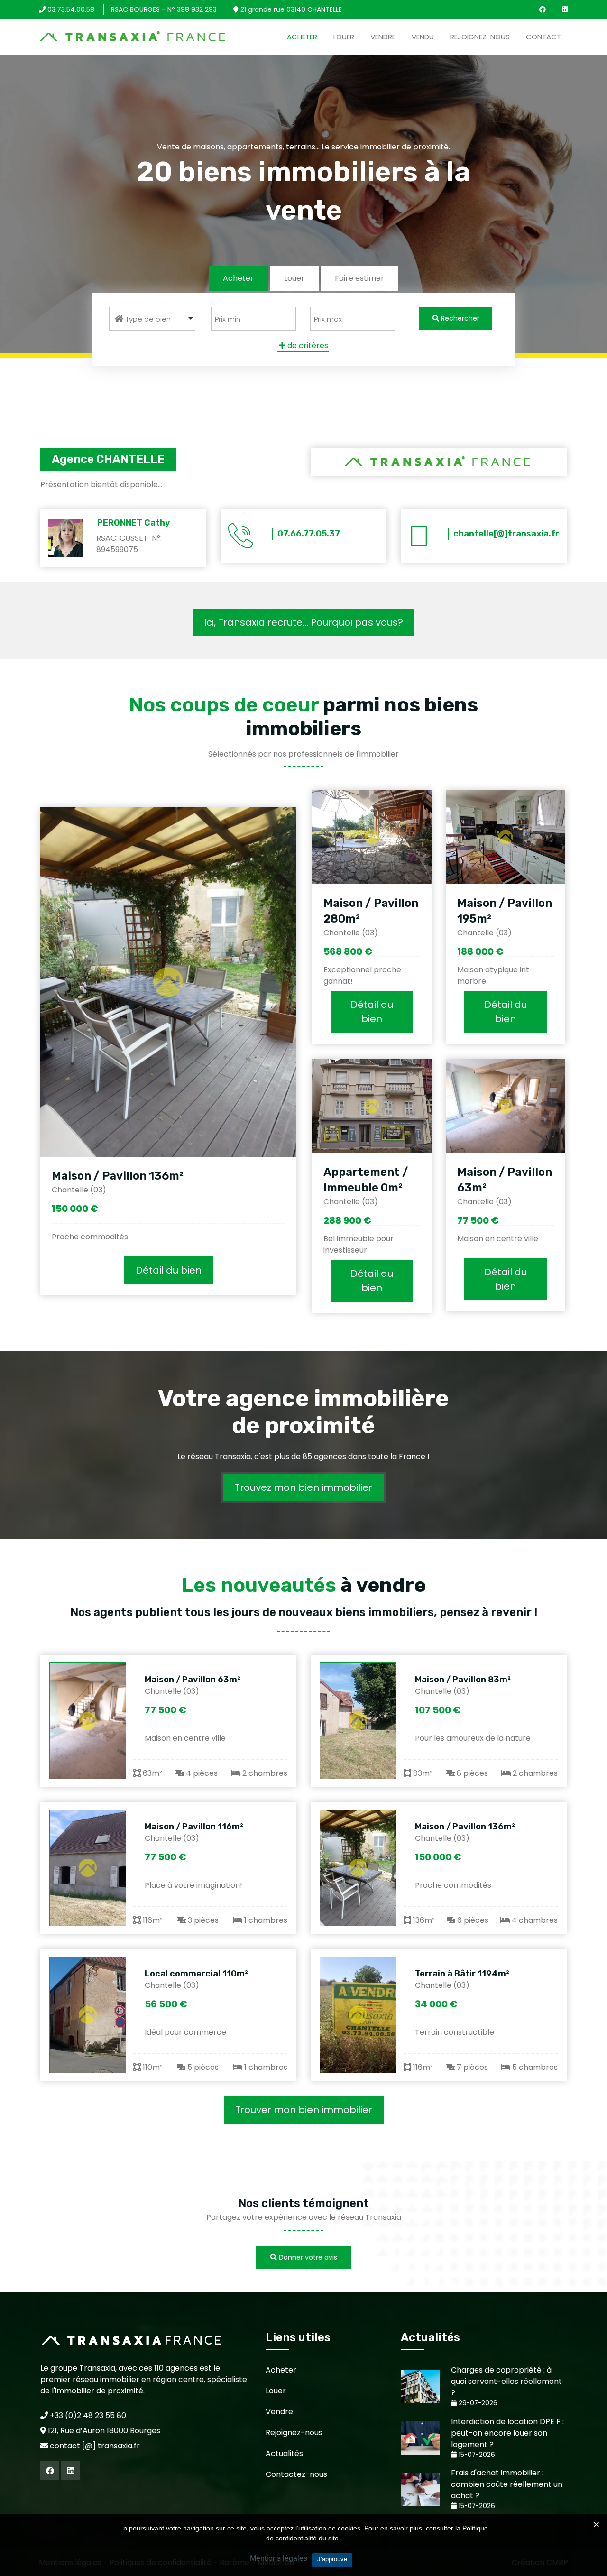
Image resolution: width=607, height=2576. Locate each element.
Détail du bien (169, 1270)
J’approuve (332, 2559)
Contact (543, 37)
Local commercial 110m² (196, 1974)
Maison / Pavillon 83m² (463, 1680)
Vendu (423, 37)
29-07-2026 (477, 2403)
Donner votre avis (307, 2257)
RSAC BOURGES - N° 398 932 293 (164, 9)
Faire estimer (359, 278)
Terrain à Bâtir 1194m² (462, 1974)
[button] (152, 319)
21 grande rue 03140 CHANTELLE (290, 9)
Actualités (284, 2453)
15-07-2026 (476, 2455)
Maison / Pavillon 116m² (194, 1827)
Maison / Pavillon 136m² (118, 1176)
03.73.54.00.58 (70, 9)
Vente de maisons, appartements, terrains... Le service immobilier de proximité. (303, 146)
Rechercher (459, 318)
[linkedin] (565, 9)
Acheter (302, 37)
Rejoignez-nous (480, 37)
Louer (344, 37)
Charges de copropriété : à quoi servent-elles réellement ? (506, 2381)
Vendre (383, 37)
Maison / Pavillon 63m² (193, 1680)
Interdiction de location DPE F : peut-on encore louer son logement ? (507, 2433)
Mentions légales (279, 2558)
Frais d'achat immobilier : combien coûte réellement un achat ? (507, 2484)
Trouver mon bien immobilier (304, 2110)
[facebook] (543, 9)
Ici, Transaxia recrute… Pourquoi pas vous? (303, 622)
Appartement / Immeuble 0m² (366, 1180)
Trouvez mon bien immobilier (303, 1487)
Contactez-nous (296, 2474)
